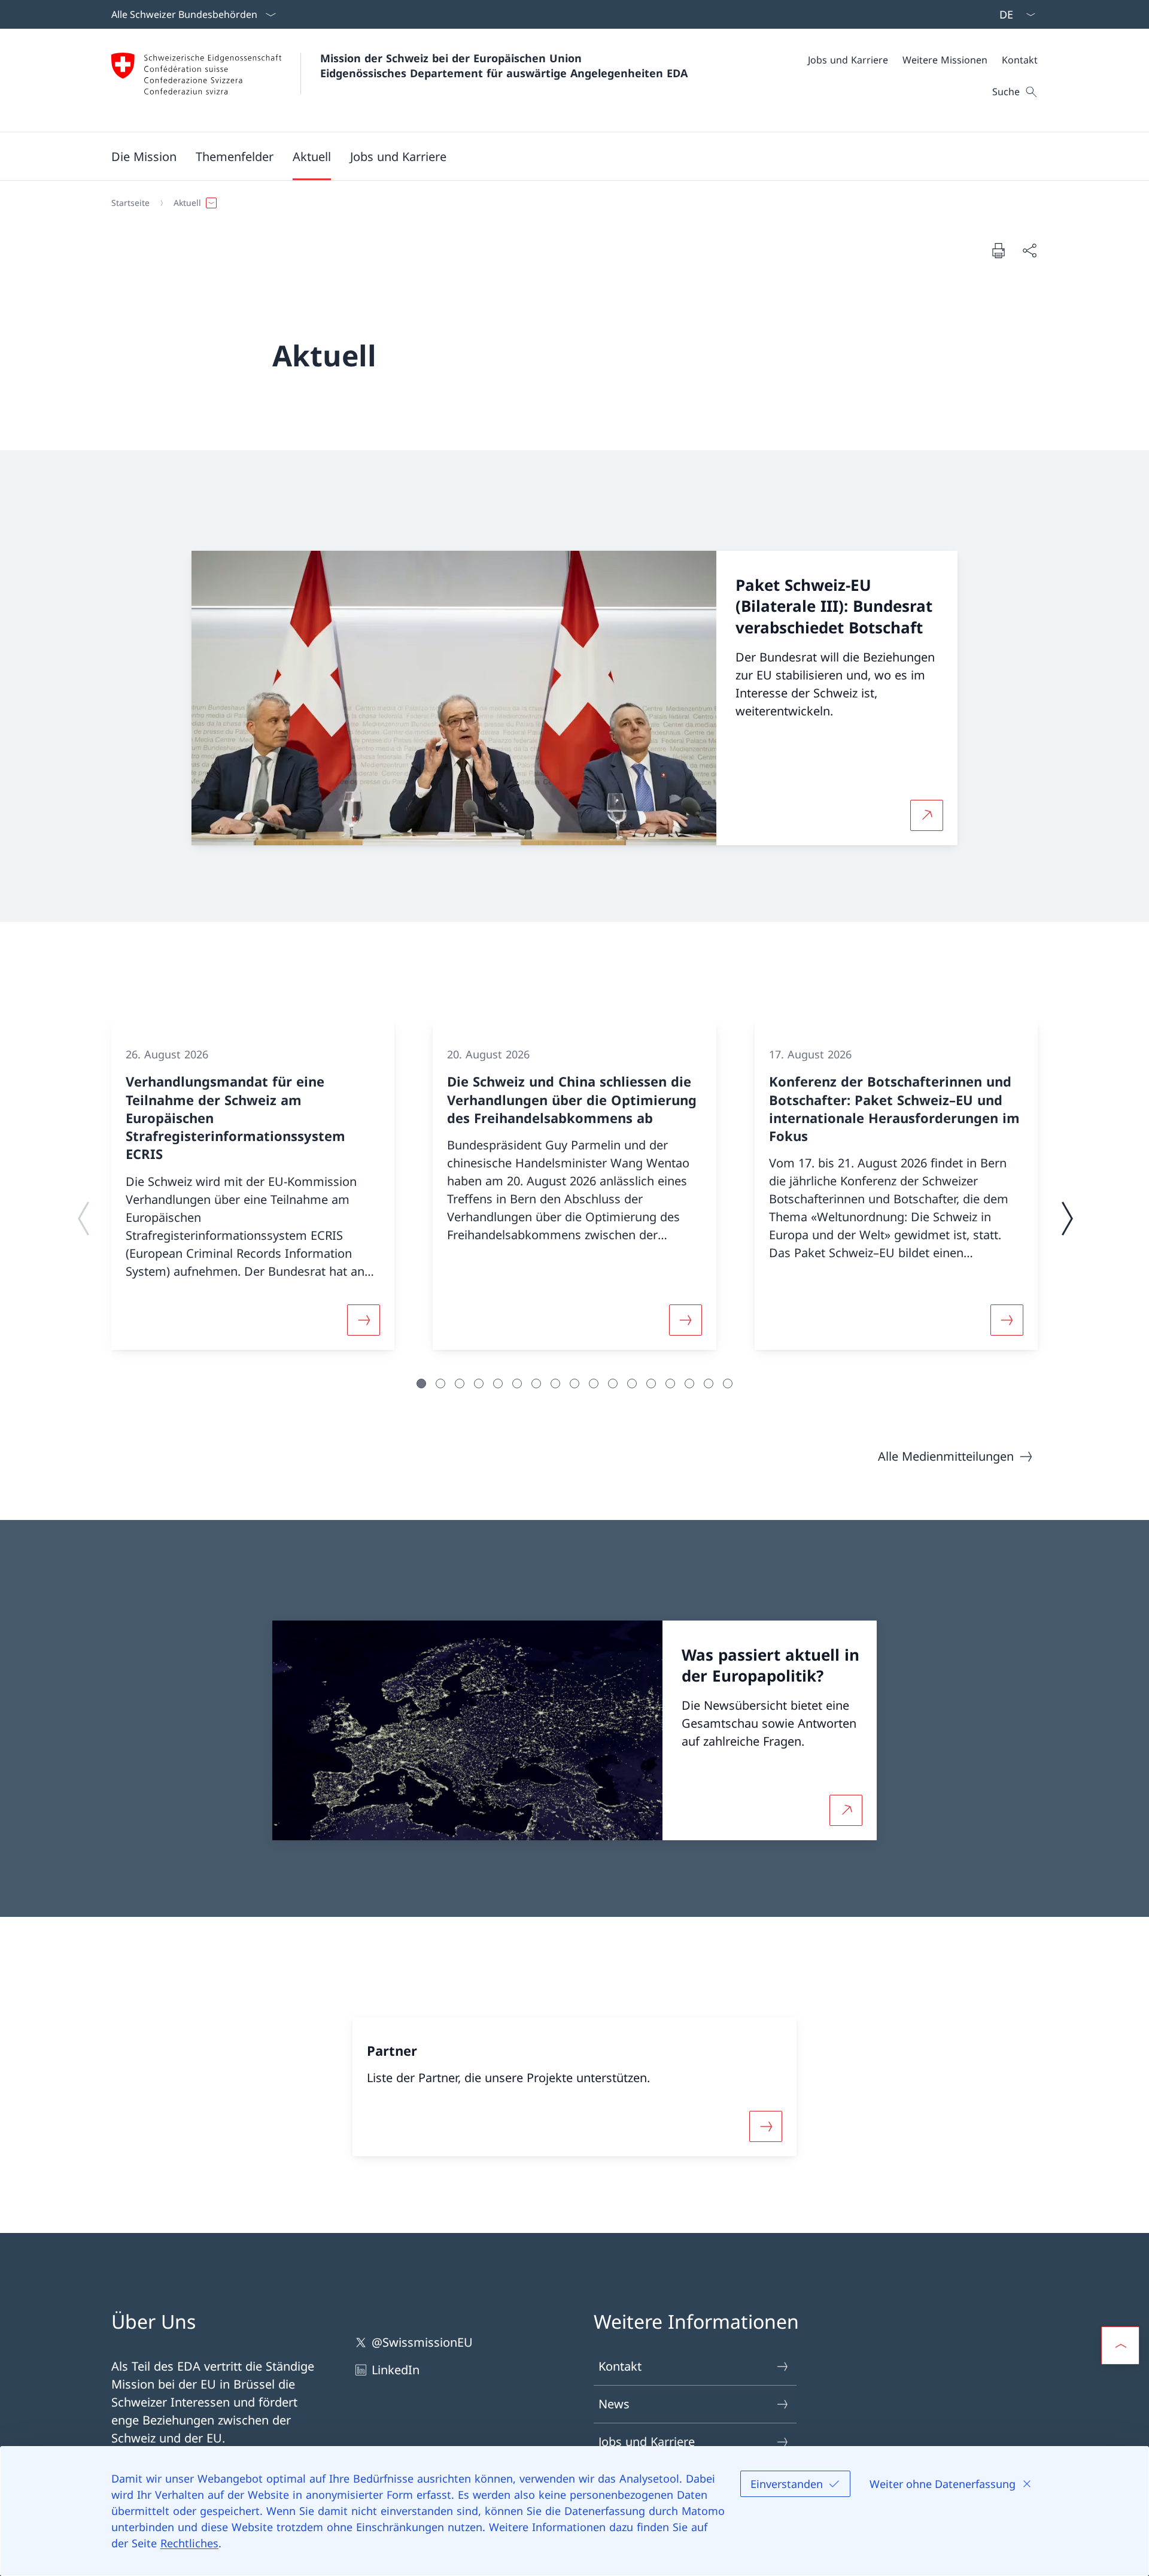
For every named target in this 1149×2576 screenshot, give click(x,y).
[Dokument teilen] (1029, 250)
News (614, 2404)
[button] (144, 156)
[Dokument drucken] (998, 250)
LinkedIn (396, 2370)
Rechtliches (189, 2543)
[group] (253, 1186)
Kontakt (620, 2366)
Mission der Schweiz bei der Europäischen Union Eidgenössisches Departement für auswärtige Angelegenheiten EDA (504, 66)
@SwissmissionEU (422, 2342)
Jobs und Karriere (647, 2442)
